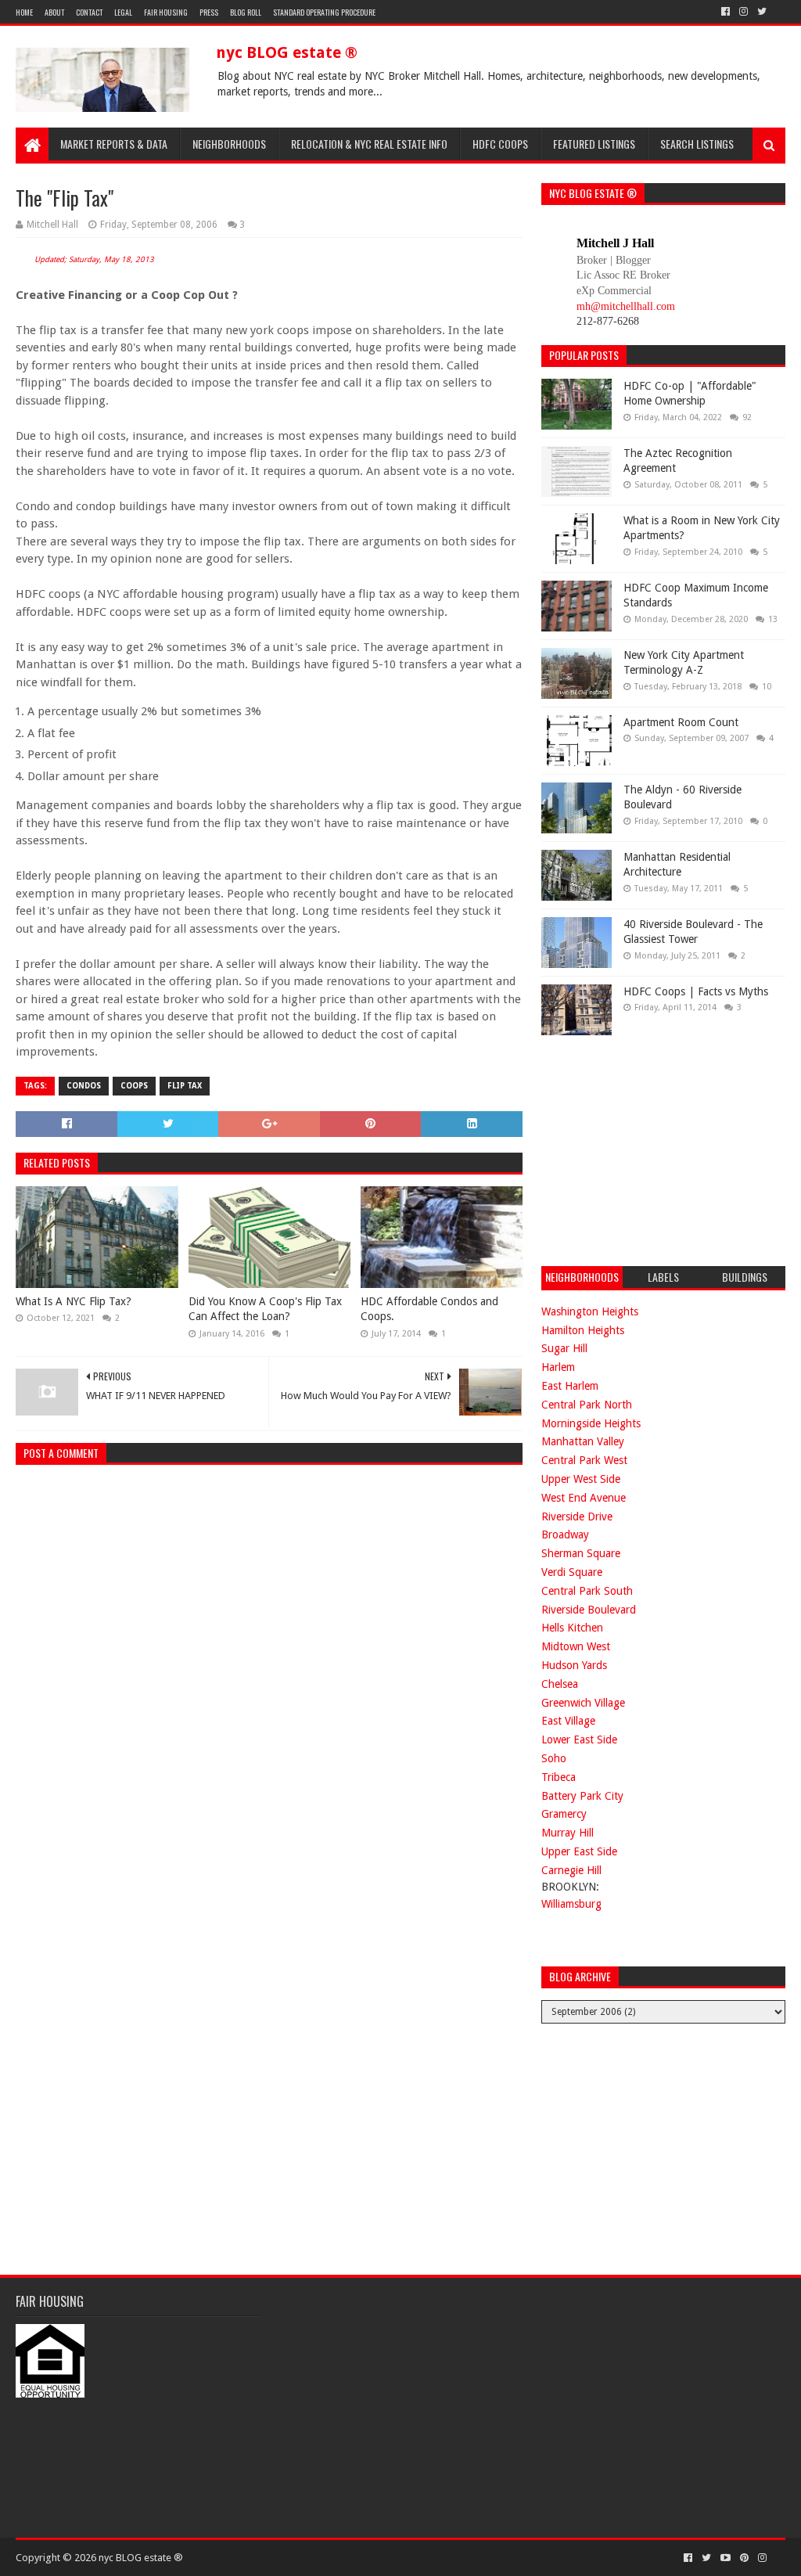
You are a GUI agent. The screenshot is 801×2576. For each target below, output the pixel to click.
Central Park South (587, 1591)
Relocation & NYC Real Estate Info (369, 144)
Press (209, 12)
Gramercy (564, 1814)
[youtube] (726, 2558)
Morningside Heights (591, 1423)
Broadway (565, 1534)
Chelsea (560, 1684)
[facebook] (726, 12)
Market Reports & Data (114, 144)
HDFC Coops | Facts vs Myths (696, 991)
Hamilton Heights (583, 1330)
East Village (568, 1721)
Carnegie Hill (571, 1870)
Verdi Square (572, 1572)
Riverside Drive (577, 1516)
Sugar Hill (564, 1348)
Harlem (558, 1367)
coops (134, 1086)
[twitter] (762, 12)
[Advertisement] (659, 1149)
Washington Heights (590, 1311)
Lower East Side (579, 1740)
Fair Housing (166, 12)
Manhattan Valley (583, 1441)
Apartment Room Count (681, 722)
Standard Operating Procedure (324, 12)
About (54, 12)
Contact (89, 12)
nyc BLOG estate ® (287, 52)
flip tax (185, 1086)
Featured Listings (594, 144)
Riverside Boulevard (589, 1610)
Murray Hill (568, 1833)
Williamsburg (571, 1904)
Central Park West (584, 1460)
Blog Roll (246, 12)
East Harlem (570, 1386)
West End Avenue (584, 1498)
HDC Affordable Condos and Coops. (429, 1309)
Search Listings (697, 144)
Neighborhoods (229, 144)
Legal (123, 12)
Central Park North (587, 1405)
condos (84, 1086)
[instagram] (744, 12)
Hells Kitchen (572, 1628)
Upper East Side (579, 1851)
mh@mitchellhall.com (626, 306)
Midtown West (576, 1646)
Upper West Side (581, 1479)
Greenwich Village (583, 1703)
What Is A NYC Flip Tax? (74, 1301)
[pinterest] (744, 2558)
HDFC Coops (500, 144)
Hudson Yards (574, 1665)
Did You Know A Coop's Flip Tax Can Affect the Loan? (265, 1309)
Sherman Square (581, 1553)
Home (24, 12)
